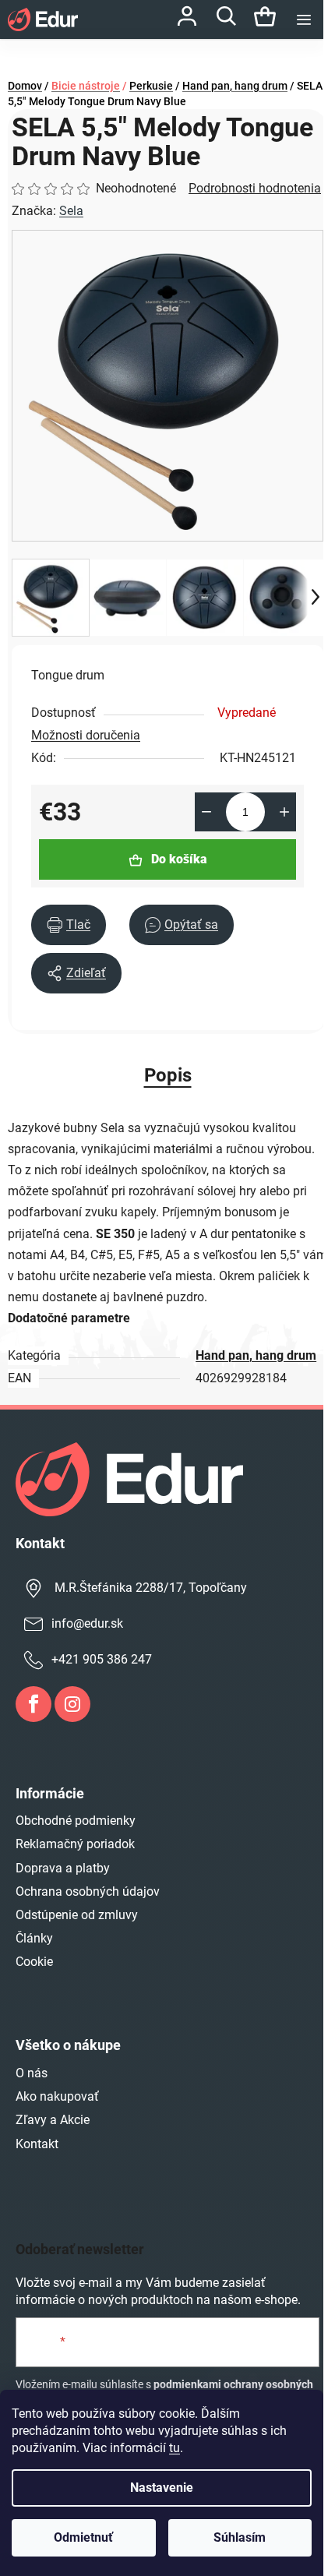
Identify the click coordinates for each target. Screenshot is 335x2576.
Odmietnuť (83, 2537)
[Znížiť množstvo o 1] (206, 812)
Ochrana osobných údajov (88, 1891)
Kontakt (37, 2144)
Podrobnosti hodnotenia (255, 188)
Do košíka (179, 859)
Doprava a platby (63, 1868)
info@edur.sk (87, 1623)
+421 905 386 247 (102, 1659)
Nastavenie (162, 2488)
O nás (32, 2073)
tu (175, 2448)
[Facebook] (33, 1704)
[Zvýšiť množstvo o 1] (284, 812)
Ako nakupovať (57, 2096)
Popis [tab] (168, 1075)
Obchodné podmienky (76, 1821)
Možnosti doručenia (86, 735)
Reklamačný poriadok (75, 1844)
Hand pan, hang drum (256, 1355)
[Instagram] (72, 1704)
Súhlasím (240, 2537)
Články (34, 1938)
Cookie (34, 1962)
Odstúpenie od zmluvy (77, 1915)
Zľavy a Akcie (53, 2120)
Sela (71, 211)
